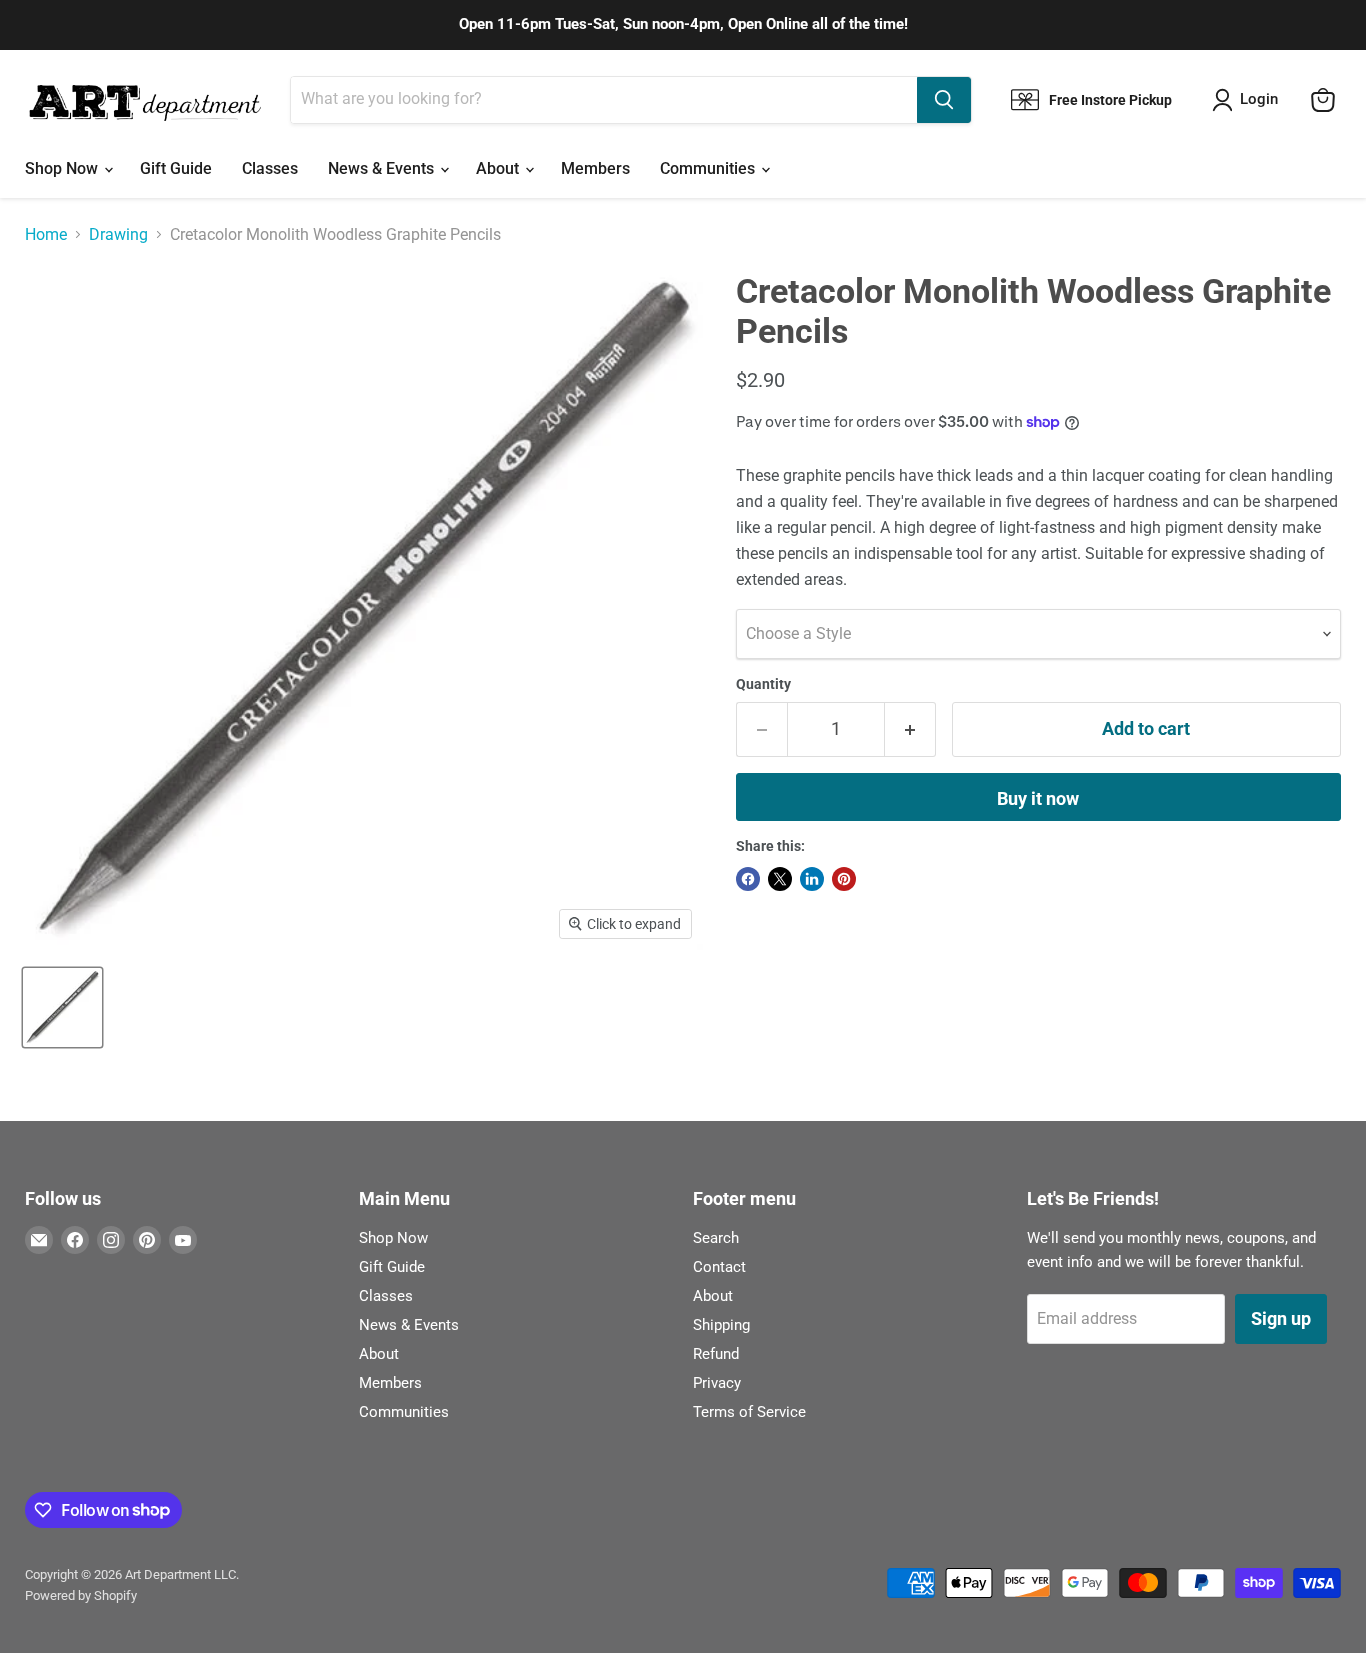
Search (716, 1238)
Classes (270, 168)
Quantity (763, 684)
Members (595, 168)
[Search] (944, 100)
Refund (716, 1354)
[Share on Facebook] (748, 879)
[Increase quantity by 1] (910, 729)
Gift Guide (176, 168)
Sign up (1281, 1318)
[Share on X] (780, 879)
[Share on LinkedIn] (812, 879)
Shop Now (63, 168)
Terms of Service (749, 1412)
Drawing (118, 235)
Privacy (717, 1383)
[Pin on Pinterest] (844, 879)
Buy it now (1038, 798)
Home (46, 235)
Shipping (721, 1325)
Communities (709, 168)
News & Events (383, 168)
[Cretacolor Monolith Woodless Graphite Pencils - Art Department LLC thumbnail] (62, 1007)
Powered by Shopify (81, 1595)
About (499, 168)
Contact (719, 1267)
